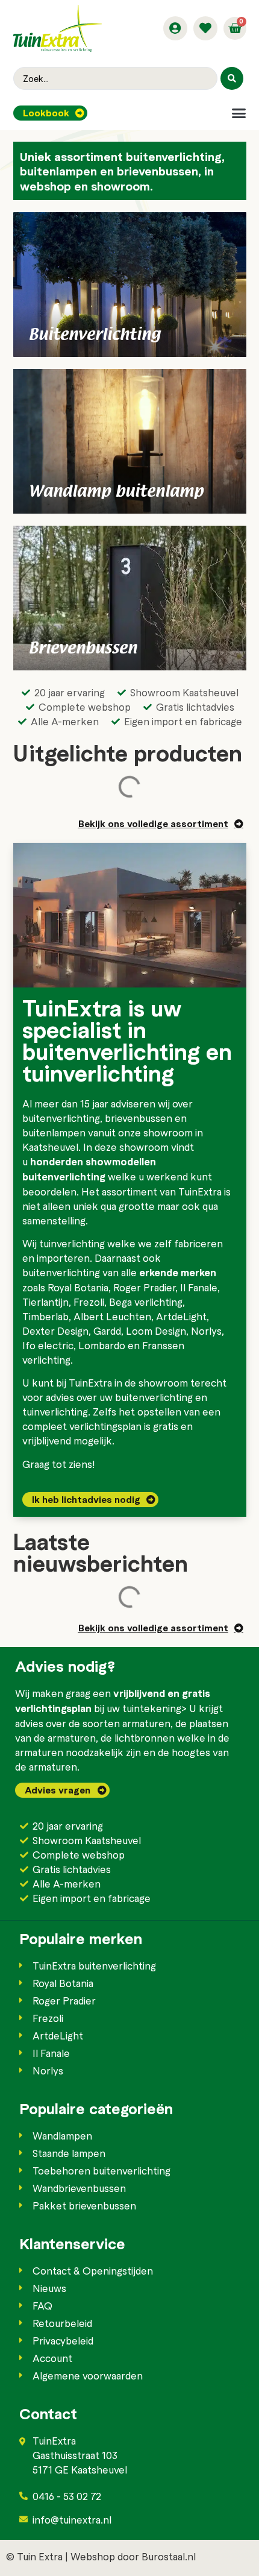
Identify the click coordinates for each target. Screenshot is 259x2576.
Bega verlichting (146, 1302)
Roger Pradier (144, 1287)
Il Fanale (199, 1287)
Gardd (107, 1331)
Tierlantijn (45, 1302)
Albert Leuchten (112, 1316)
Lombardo (102, 1345)
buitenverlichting (61, 1118)
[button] (239, 113)
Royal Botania (78, 1287)
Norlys (206, 1331)
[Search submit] (232, 78)
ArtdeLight (181, 1316)
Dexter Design (55, 1331)
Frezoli (89, 1302)
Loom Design (156, 1331)
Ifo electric (48, 1345)
